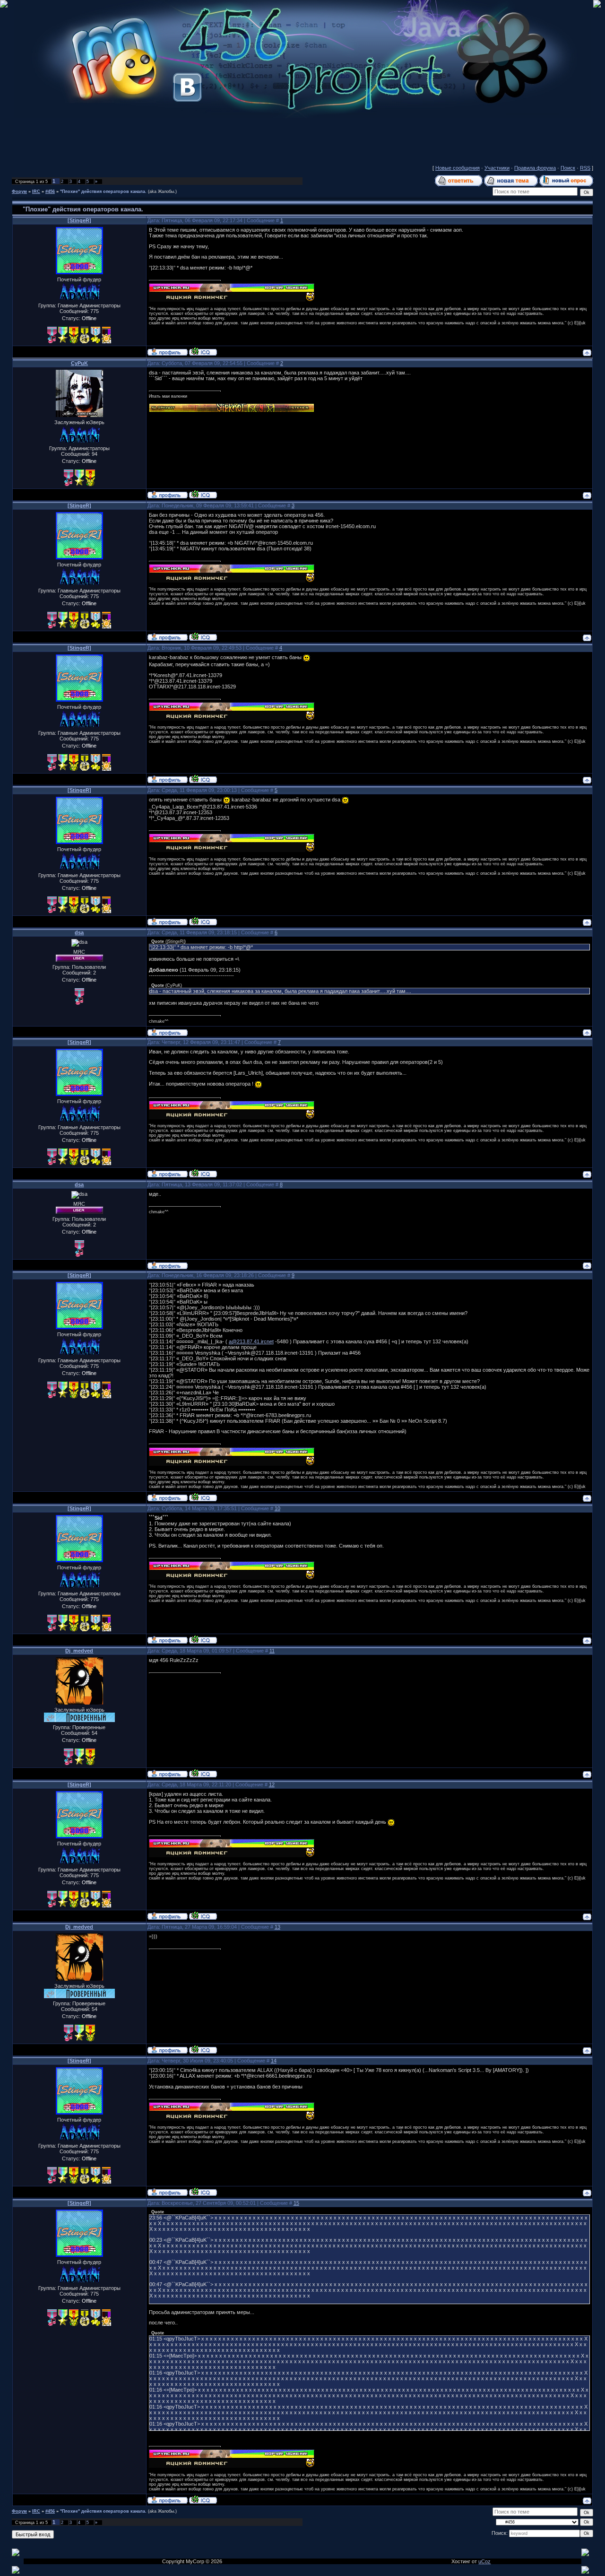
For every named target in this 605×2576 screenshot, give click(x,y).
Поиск (568, 168)
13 (277, 1927)
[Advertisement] (302, 139)
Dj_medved (79, 1651)
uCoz (484, 2561)
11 (272, 1651)
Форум (19, 191)
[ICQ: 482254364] (203, 494)
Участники (497, 168)
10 (277, 1508)
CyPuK (79, 363)
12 (272, 1784)
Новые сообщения (458, 168)
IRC (36, 191)
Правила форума (535, 168)
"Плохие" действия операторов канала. (103, 191)
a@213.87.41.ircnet (251, 1341)
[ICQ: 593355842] (203, 1773)
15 (296, 2203)
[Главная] (302, 116)
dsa (79, 932)
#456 (50, 191)
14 (274, 2061)
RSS (585, 168)
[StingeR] (79, 220)
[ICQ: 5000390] (203, 351)
